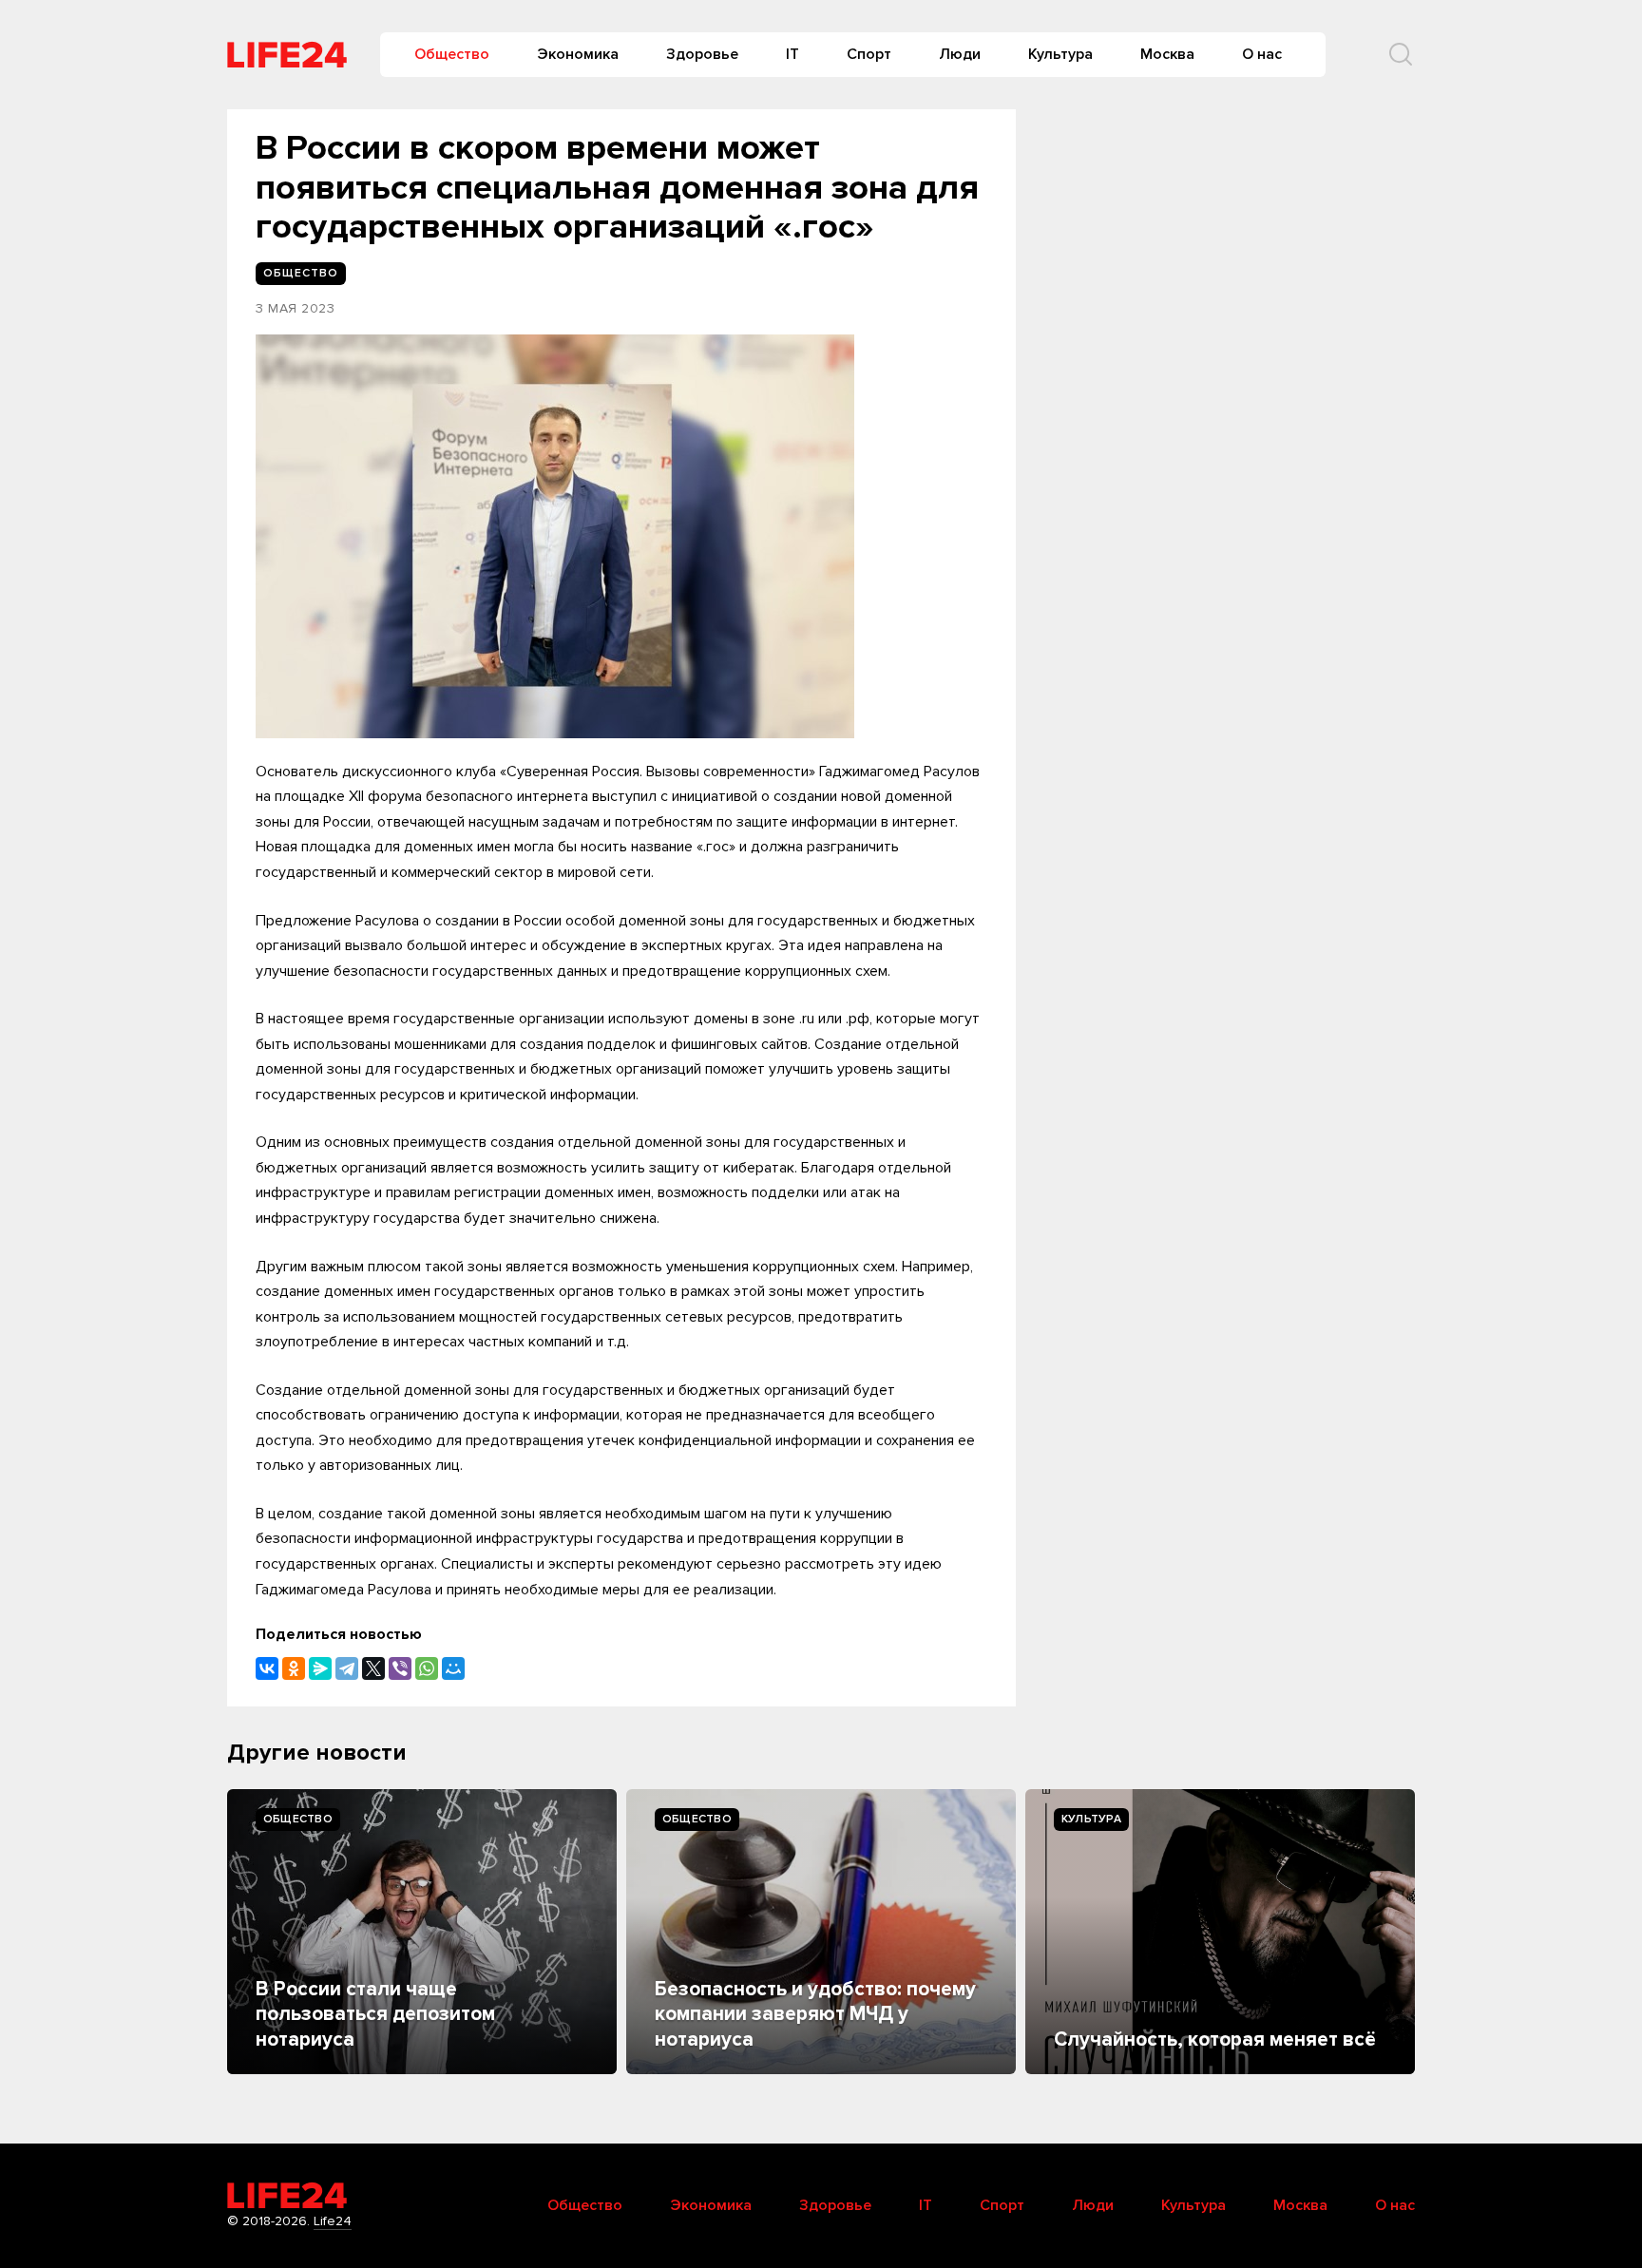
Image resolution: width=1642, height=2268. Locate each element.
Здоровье (702, 54)
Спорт (869, 54)
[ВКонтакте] (267, 1668)
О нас (1262, 54)
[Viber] (400, 1668)
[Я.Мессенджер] (320, 1668)
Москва (1167, 54)
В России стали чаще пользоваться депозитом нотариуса (375, 2014)
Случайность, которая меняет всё (1215, 2039)
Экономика (578, 54)
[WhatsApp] (427, 1668)
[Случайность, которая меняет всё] (1220, 1932)
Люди (960, 54)
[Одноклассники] (294, 1668)
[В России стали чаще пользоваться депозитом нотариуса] (422, 1932)
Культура (1060, 54)
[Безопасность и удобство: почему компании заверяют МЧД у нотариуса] (821, 1932)
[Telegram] (347, 1668)
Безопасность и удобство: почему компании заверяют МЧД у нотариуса (815, 2014)
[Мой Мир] (453, 1668)
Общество (452, 54)
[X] (373, 1668)
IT (792, 54)
